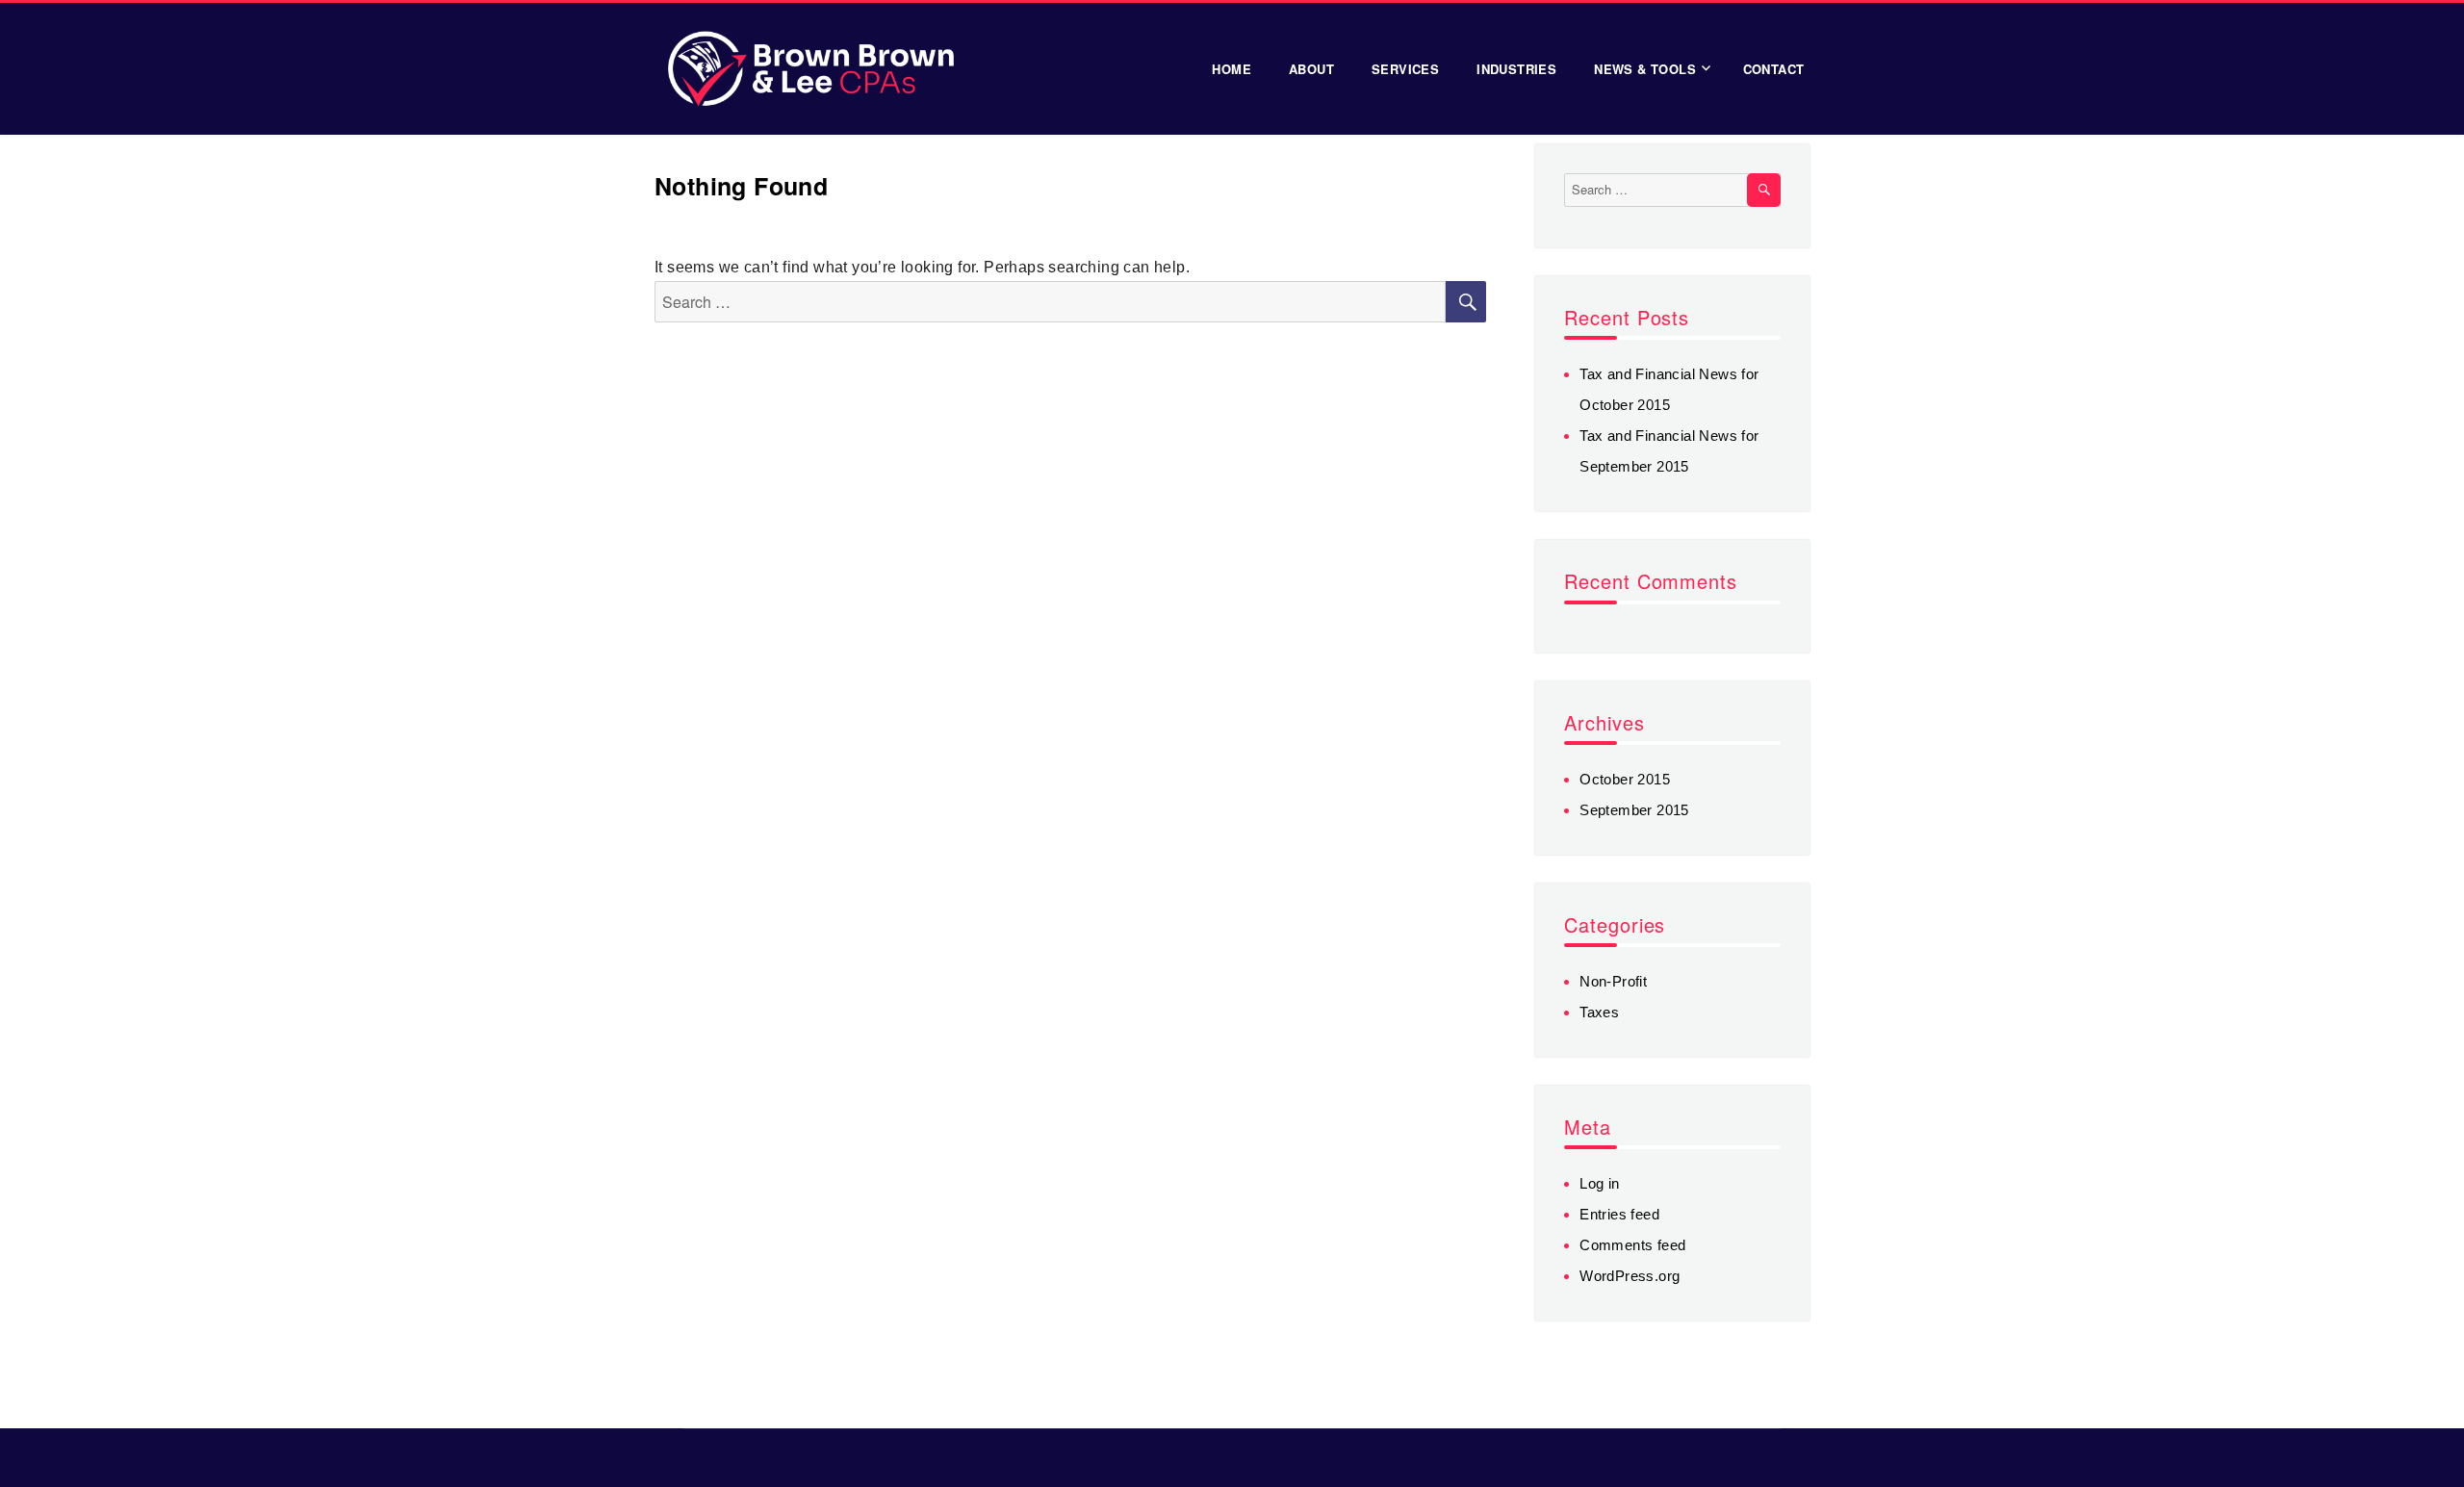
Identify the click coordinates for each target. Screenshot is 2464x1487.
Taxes (1599, 1012)
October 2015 (1625, 779)
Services (1405, 69)
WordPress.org (1630, 1276)
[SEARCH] (1764, 190)
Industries (1516, 69)
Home (1232, 69)
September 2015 (1634, 810)
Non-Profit (1613, 981)
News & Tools (1645, 69)
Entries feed (1619, 1214)
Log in (1599, 1183)
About (1311, 69)
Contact (1774, 69)
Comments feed (1632, 1245)
